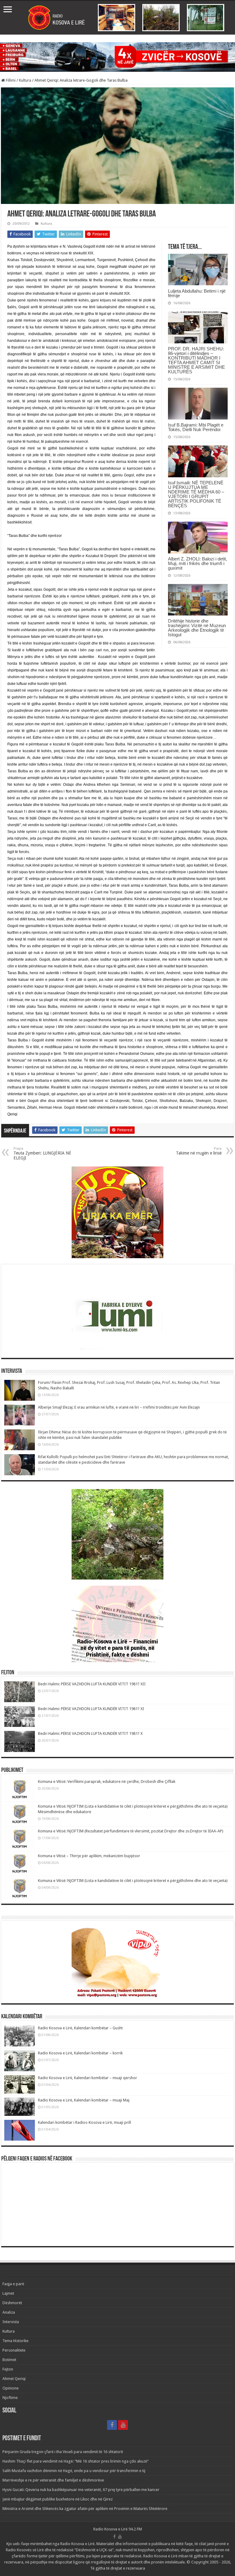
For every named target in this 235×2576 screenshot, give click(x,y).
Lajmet (8, 2293)
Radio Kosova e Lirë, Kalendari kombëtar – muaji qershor (88, 2078)
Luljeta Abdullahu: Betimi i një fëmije (197, 293)
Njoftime (10, 2398)
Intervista (11, 2322)
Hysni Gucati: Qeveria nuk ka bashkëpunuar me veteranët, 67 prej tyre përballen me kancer (81, 2490)
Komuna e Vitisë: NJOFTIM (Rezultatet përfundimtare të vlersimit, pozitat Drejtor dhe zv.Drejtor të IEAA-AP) (131, 1831)
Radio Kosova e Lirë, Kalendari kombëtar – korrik (80, 2053)
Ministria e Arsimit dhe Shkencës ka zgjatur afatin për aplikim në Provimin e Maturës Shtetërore (85, 2509)
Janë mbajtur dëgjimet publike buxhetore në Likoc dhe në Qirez (58, 2499)
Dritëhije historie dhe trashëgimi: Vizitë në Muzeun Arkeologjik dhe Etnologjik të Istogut (197, 628)
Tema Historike (15, 2341)
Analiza (9, 2312)
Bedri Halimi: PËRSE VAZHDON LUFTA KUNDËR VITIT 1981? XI (91, 1709)
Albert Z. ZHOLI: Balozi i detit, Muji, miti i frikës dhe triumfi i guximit (198, 563)
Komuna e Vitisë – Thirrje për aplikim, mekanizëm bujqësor (89, 1856)
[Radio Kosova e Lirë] (117, 18)
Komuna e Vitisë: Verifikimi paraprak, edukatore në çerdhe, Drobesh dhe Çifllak (107, 1781)
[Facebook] (112, 2425)
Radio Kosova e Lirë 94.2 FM (118, 2529)
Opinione (11, 2388)
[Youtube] (123, 2425)
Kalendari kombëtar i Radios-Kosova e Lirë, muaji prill (84, 2122)
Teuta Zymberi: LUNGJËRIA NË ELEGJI (42, 1153)
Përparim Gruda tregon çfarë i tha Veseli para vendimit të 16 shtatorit (63, 2452)
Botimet (9, 2360)
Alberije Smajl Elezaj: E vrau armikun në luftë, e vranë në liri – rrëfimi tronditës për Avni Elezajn (119, 1407)
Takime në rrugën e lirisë (199, 1151)
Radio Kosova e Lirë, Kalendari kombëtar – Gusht (80, 2028)
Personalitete (14, 2350)
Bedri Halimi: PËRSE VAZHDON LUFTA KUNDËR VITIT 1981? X (90, 1733)
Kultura (25, 80)
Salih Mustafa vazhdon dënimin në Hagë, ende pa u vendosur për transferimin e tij (74, 2471)
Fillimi (10, 80)
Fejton (8, 2369)
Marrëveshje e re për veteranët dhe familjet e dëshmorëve (53, 2480)
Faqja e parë (13, 2284)
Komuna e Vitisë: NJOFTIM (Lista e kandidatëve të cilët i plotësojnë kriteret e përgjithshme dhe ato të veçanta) (133, 1881)
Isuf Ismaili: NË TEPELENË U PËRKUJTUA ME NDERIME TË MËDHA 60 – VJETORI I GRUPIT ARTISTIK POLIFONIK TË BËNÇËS (196, 494)
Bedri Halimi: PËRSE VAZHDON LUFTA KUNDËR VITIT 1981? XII (92, 1684)
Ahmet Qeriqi (14, 2379)
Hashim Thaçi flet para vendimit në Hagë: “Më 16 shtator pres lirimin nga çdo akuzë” (76, 2461)
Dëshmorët (12, 2303)
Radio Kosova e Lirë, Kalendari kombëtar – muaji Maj (84, 2100)
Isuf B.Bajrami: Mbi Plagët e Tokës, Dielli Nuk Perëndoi (196, 427)
